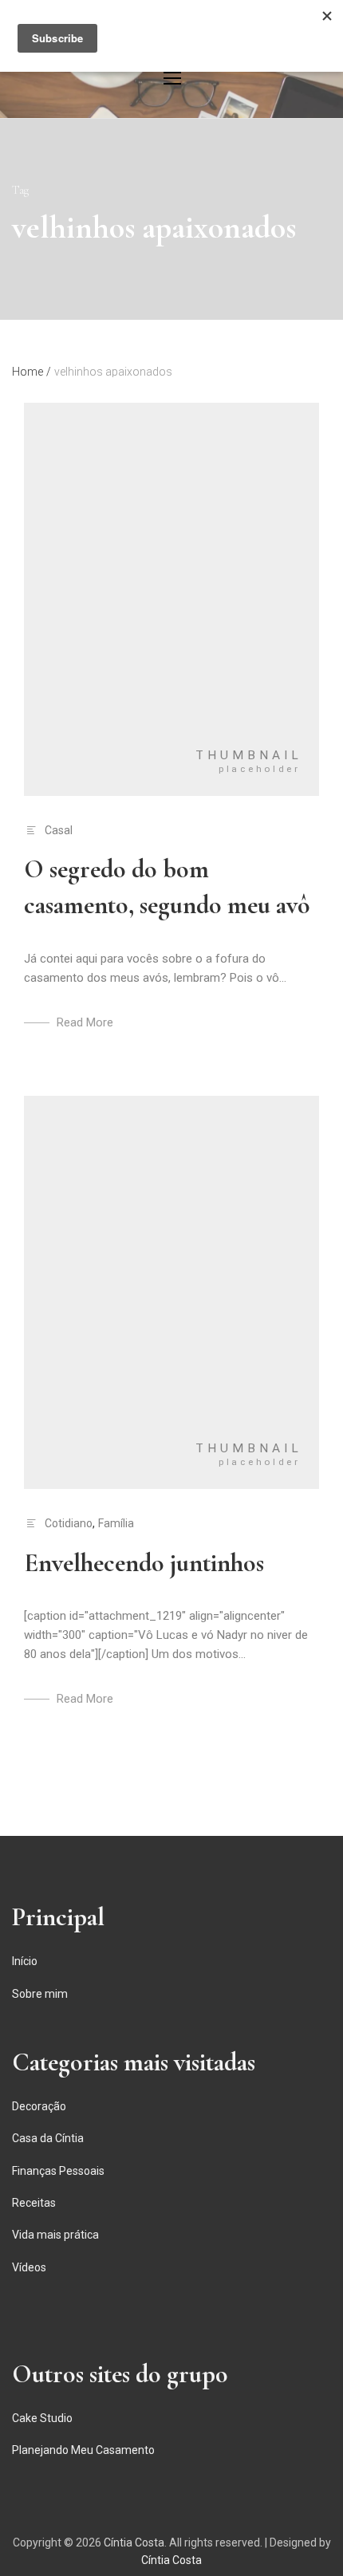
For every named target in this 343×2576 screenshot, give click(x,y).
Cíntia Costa (134, 2543)
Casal (59, 830)
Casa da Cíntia (48, 2138)
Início (25, 1961)
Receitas (34, 2203)
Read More (85, 1022)
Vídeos (29, 2267)
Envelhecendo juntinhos (144, 1563)
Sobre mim (40, 1994)
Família (116, 1523)
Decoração (39, 2106)
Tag (20, 190)
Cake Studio (42, 2418)
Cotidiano (69, 1523)
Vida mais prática (55, 2235)
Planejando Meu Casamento (83, 2450)
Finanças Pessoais (58, 2171)
